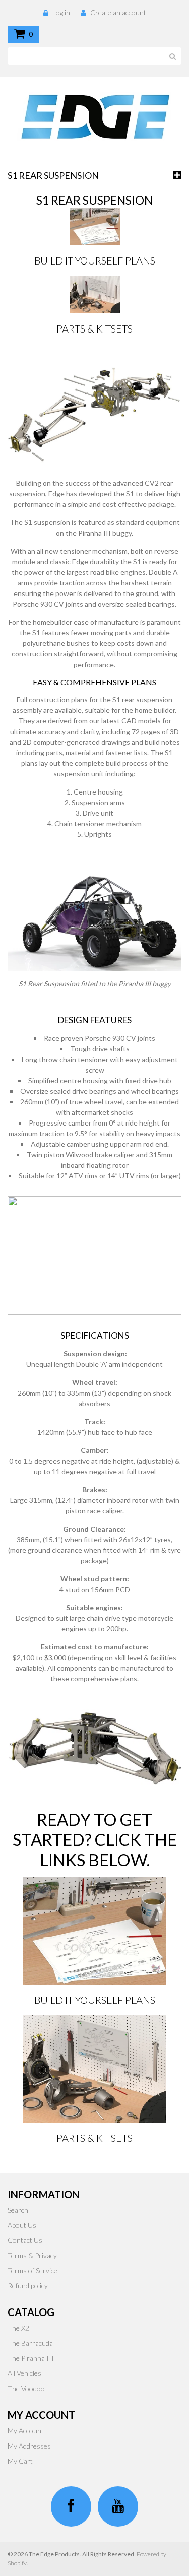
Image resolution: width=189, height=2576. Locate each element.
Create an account (118, 12)
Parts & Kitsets (94, 328)
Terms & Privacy (32, 2255)
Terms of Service (33, 2270)
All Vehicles (24, 2373)
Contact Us (25, 2240)
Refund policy (28, 2286)
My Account (26, 2431)
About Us (22, 2225)
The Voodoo (26, 2388)
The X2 (18, 2328)
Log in (61, 12)
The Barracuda (30, 2343)
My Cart (20, 2461)
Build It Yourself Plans (95, 260)
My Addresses (29, 2446)
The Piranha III (31, 2358)
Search (18, 2210)
